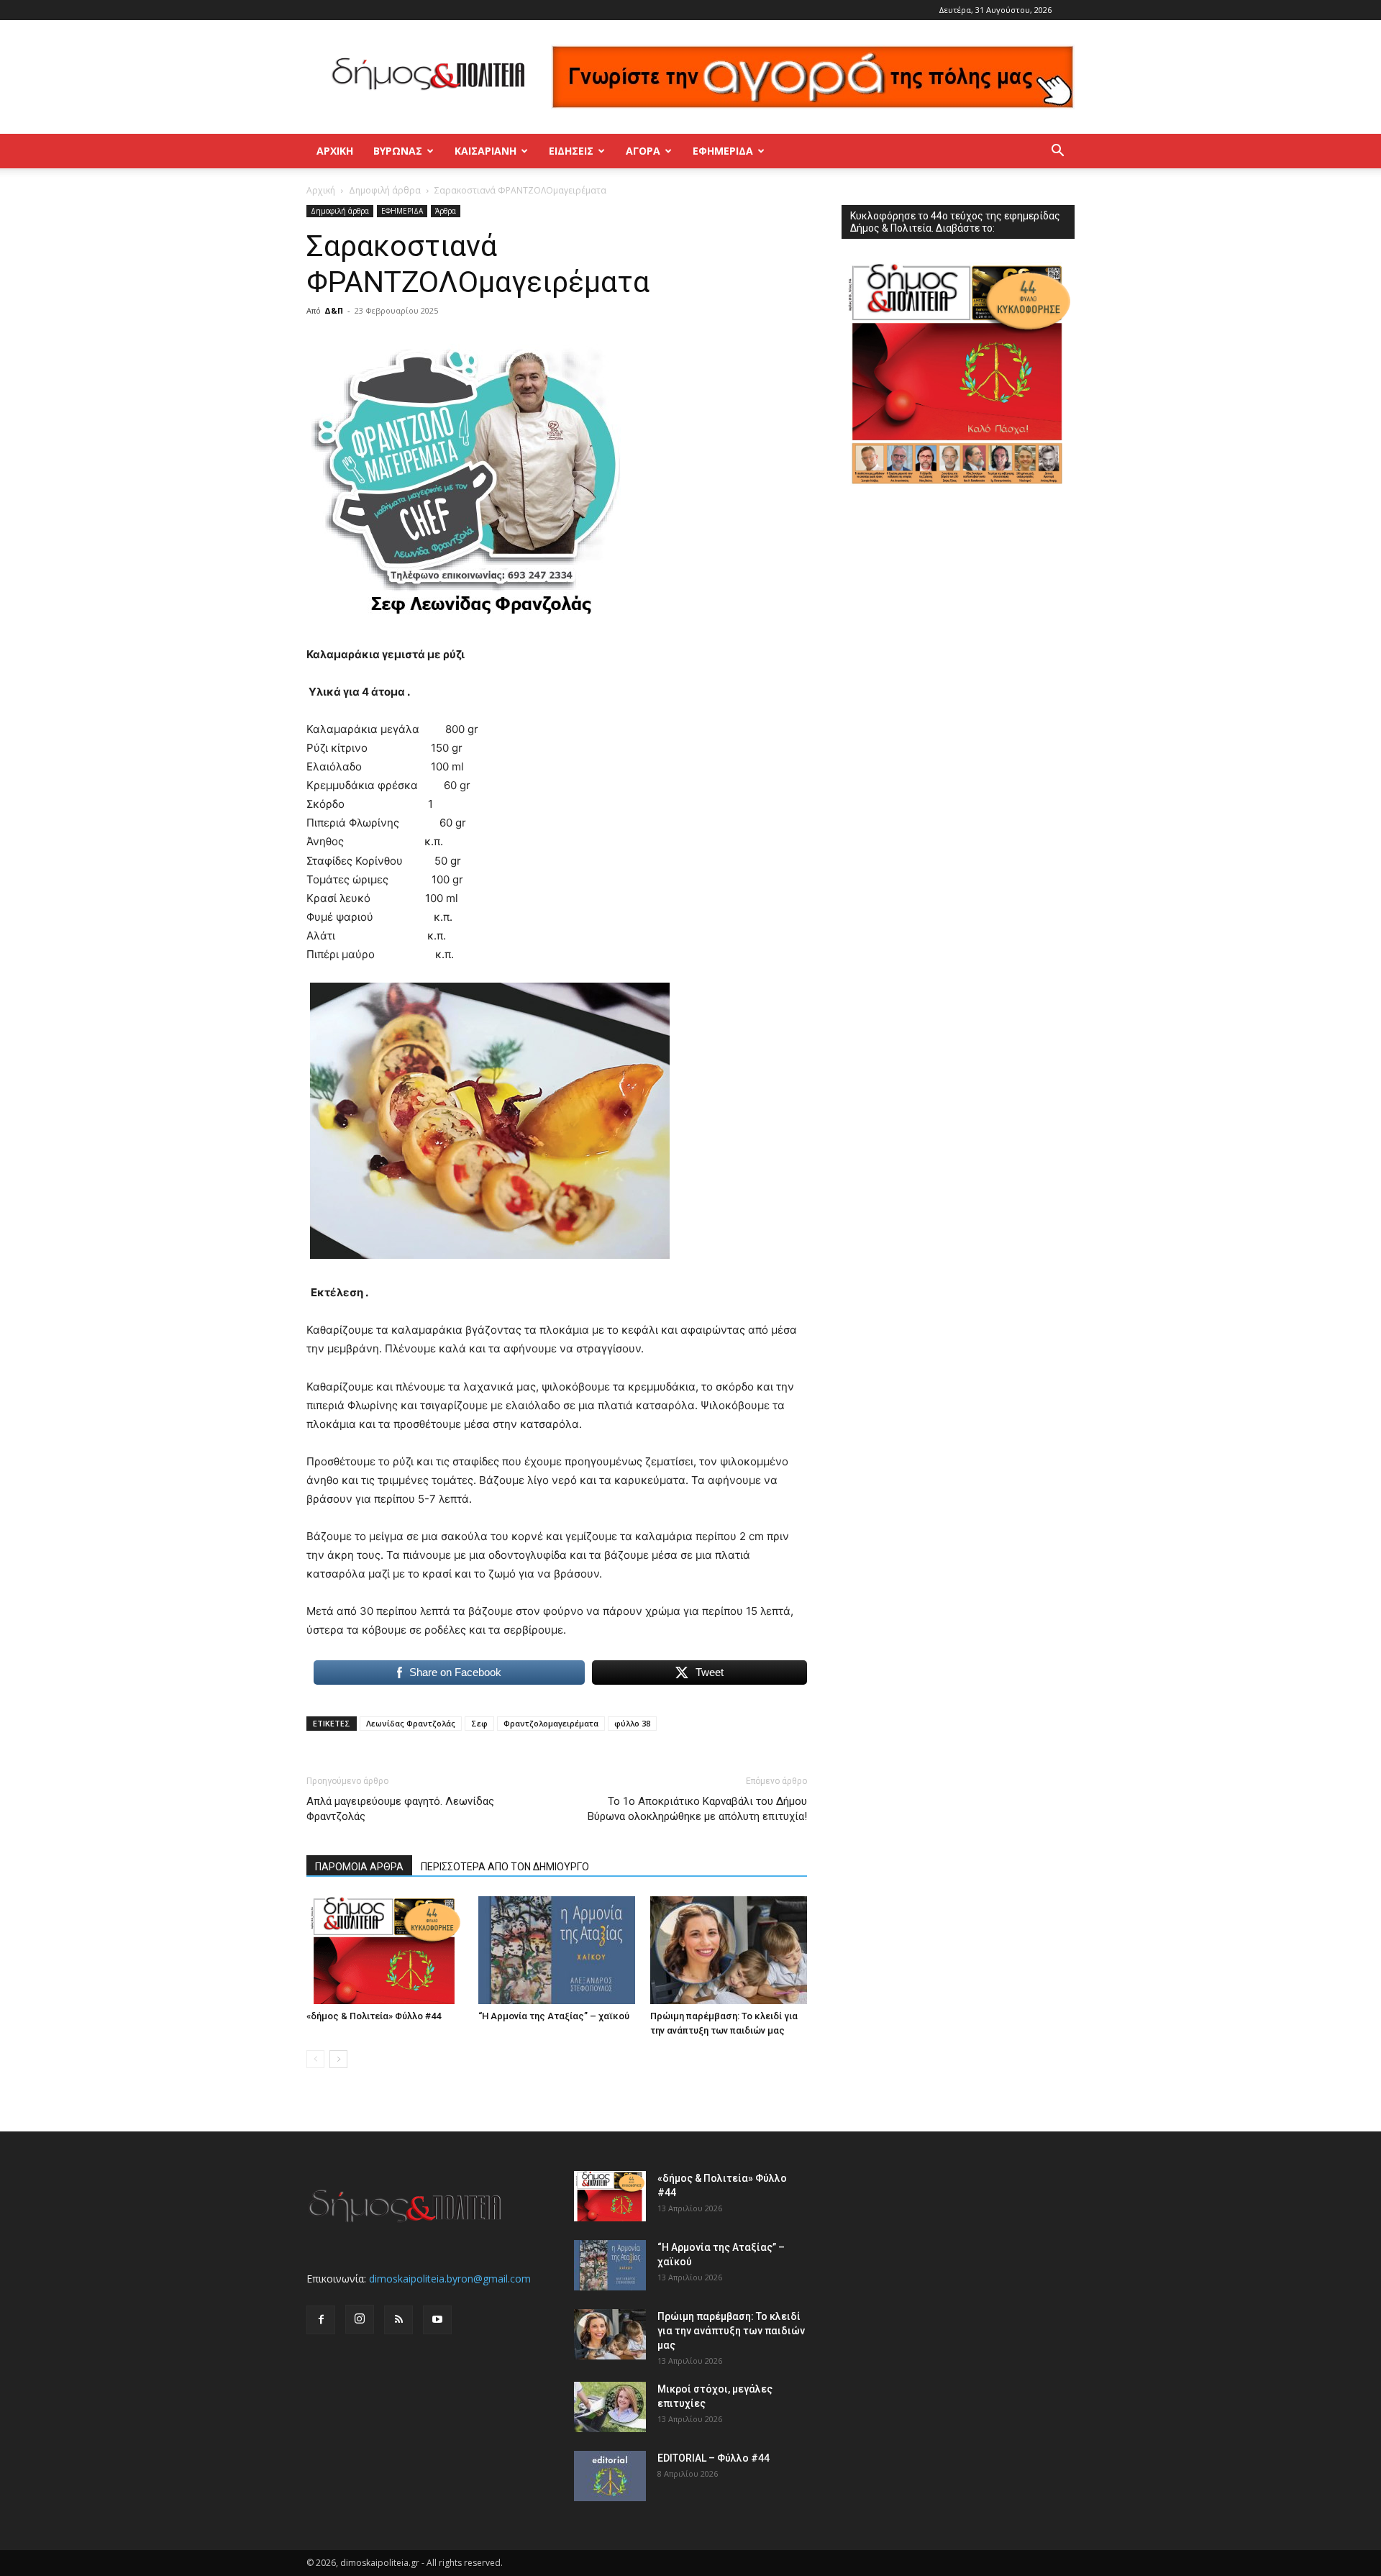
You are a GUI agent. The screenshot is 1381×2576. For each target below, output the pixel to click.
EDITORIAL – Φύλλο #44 (714, 2458)
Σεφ (479, 1723)
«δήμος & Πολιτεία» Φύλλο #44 (374, 2016)
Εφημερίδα (723, 151)
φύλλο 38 (632, 1723)
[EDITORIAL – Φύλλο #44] (610, 2476)
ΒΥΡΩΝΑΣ (398, 151)
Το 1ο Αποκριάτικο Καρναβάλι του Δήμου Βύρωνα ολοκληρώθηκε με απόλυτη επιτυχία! (697, 1809)
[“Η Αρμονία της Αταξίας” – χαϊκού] (557, 1950)
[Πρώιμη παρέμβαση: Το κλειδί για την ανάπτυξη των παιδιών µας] (729, 1950)
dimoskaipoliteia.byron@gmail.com (450, 2279)
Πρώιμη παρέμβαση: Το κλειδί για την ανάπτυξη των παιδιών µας (731, 2331)
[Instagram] (360, 2319)
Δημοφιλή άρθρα (385, 190)
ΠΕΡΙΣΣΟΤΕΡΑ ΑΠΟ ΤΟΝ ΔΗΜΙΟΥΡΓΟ (505, 1867)
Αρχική (335, 151)
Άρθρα (446, 211)
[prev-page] (315, 2059)
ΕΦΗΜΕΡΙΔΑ (402, 211)
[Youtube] (437, 2320)
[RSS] (398, 2320)
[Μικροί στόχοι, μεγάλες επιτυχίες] (610, 2407)
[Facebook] (321, 2320)
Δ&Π (334, 310)
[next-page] (338, 2059)
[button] (1057, 152)
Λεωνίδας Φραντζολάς (411, 1723)
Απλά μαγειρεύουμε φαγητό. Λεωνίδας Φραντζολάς (400, 1809)
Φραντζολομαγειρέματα (551, 1723)
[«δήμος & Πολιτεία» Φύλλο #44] (385, 1950)
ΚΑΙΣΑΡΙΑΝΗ (486, 151)
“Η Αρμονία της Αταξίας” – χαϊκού (554, 2016)
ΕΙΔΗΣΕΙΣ (571, 151)
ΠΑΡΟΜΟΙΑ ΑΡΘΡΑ (359, 1867)
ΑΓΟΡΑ (643, 151)
